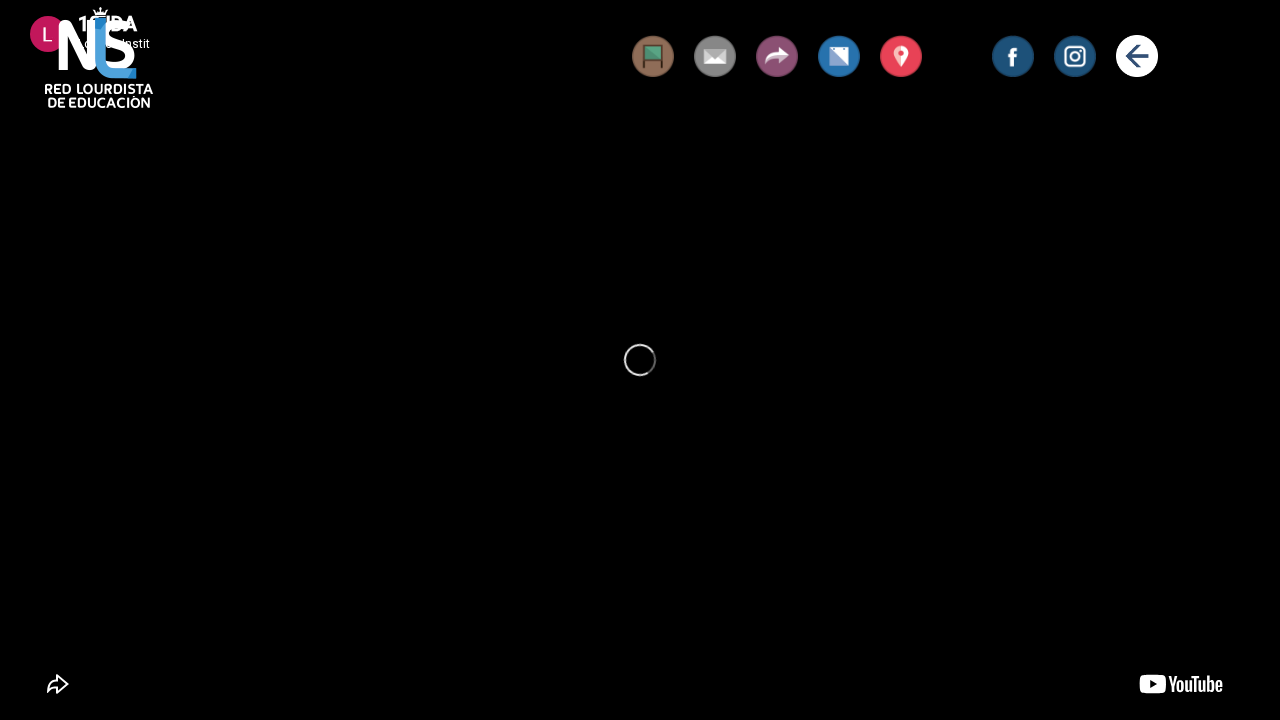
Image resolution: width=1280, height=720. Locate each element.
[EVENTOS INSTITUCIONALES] (839, 56)
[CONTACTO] (715, 56)
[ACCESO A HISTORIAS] (777, 56)
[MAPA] (901, 56)
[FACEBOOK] (1013, 56)
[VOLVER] (1137, 56)
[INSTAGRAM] (1075, 56)
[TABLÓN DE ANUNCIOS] (653, 56)
